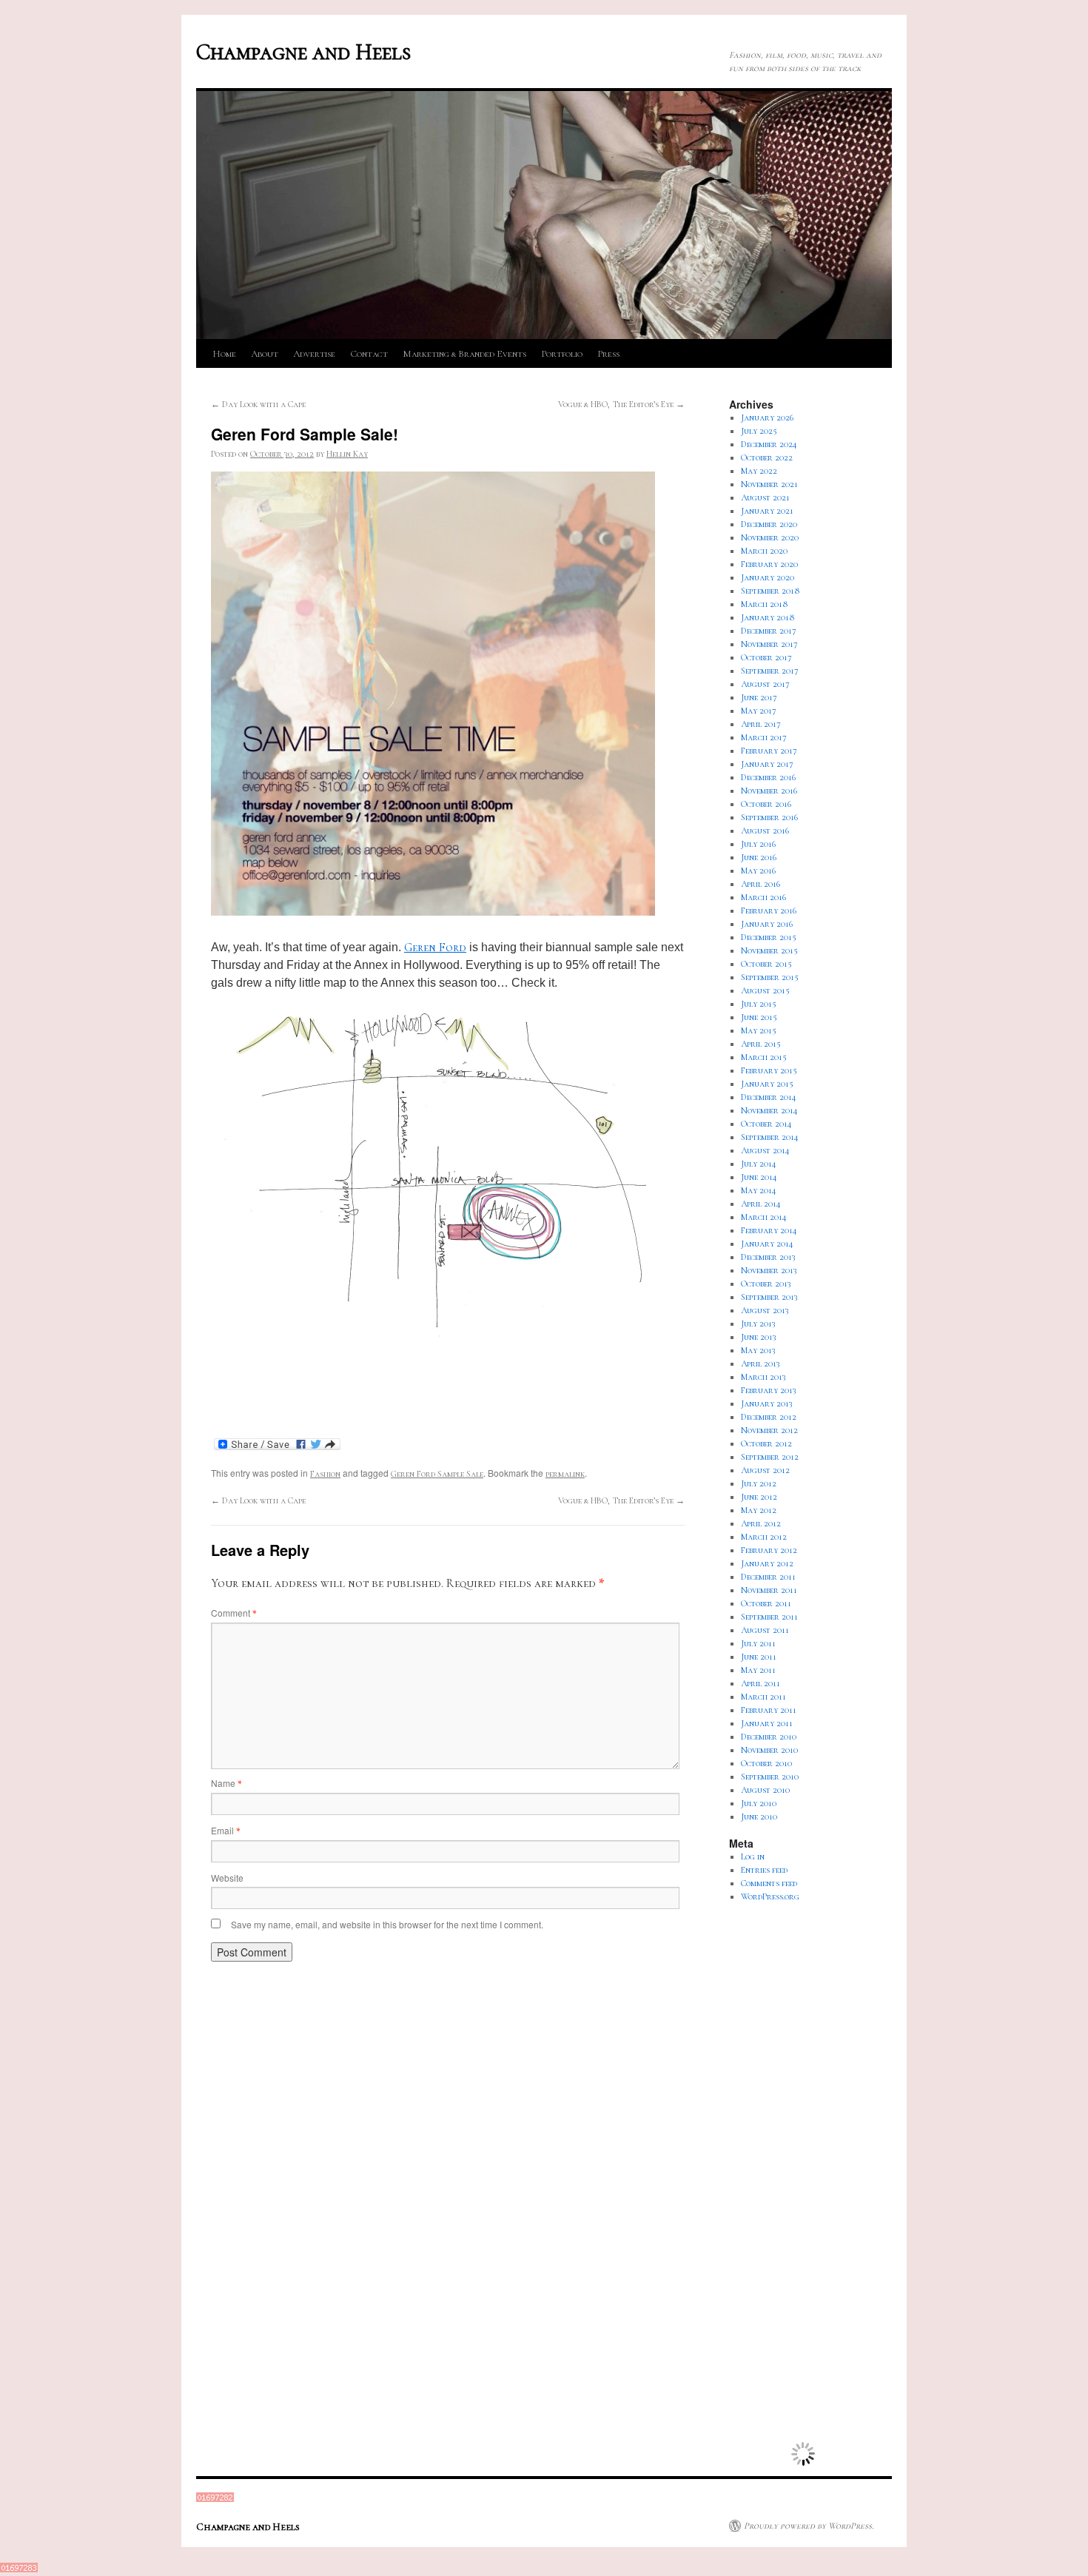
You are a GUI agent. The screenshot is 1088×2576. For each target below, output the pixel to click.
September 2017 (770, 671)
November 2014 (769, 1110)
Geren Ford (435, 947)
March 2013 (763, 1377)
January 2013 (767, 1403)
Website (227, 1878)
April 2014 (761, 1204)
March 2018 (765, 604)
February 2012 (769, 1550)
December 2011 (768, 1577)
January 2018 (768, 617)
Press (608, 354)
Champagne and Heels (303, 52)
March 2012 (764, 1537)
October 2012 (766, 1443)
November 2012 (769, 1430)
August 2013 (765, 1310)
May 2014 (759, 1190)
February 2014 (769, 1230)
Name (226, 1783)
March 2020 (764, 551)
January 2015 (767, 1084)
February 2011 (769, 1710)
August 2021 (765, 497)
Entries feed (764, 1870)
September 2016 (769, 817)
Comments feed (769, 1883)
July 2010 (759, 1803)
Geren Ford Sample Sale (437, 1474)
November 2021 (769, 484)
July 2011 (758, 1643)
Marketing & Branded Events (464, 354)
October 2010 (766, 1763)
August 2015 (765, 990)
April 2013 (760, 1364)
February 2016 (769, 910)
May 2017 (759, 711)
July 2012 (759, 1483)
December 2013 (768, 1257)
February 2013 (769, 1390)
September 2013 (769, 1297)
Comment (234, 1613)
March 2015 (764, 1057)
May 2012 (759, 1510)
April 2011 (760, 1683)
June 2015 (759, 1017)
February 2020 (769, 564)
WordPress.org (770, 1896)
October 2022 (767, 457)
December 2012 (769, 1417)
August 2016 (765, 831)
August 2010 (765, 1790)
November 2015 (769, 950)
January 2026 (767, 417)
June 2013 (759, 1337)
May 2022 (759, 471)
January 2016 (767, 924)
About (265, 354)
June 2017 (759, 697)
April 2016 (760, 884)
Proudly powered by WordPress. (809, 2526)
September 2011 (769, 1617)
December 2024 (769, 444)
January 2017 (767, 764)
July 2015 (759, 1004)
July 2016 (758, 844)
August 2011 (765, 1630)
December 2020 (769, 524)
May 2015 (759, 1030)
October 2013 (766, 1284)
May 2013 (758, 1350)
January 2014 (767, 1244)
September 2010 (770, 1777)
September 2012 (770, 1457)
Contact (369, 354)
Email (225, 1830)
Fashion (325, 1474)
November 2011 (769, 1590)
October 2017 (766, 657)
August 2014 (765, 1150)
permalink (565, 1474)
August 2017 (765, 684)
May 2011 (758, 1670)
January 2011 (767, 1723)
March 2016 (763, 897)
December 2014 (769, 1097)
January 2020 (768, 577)
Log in (753, 1856)
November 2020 (770, 537)
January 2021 (767, 511)
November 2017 (769, 644)
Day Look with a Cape (258, 404)
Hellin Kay (347, 454)
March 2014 (764, 1217)
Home (224, 354)
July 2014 (759, 1164)
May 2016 (758, 871)
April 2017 (761, 724)
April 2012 (761, 1523)
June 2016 (759, 857)
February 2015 (769, 1070)
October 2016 (766, 804)
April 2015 (761, 1044)
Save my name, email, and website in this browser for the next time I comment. (387, 1924)
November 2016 (769, 791)
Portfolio (562, 354)
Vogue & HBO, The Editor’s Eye (621, 404)
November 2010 (769, 1750)
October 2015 (766, 964)
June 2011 (759, 1657)
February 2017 (769, 751)
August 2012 (765, 1470)
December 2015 (769, 937)
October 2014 (766, 1124)
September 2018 (770, 591)
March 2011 (763, 1697)
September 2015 (770, 977)
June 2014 (759, 1177)
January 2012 (767, 1563)
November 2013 (769, 1270)
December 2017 (769, 631)
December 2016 (768, 777)
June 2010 (759, 1817)
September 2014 (770, 1137)
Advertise (314, 354)
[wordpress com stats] (215, 2499)
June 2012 (759, 1497)
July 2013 (758, 1324)
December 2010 (769, 1737)
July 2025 (759, 431)
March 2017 (764, 737)
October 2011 (766, 1603)
